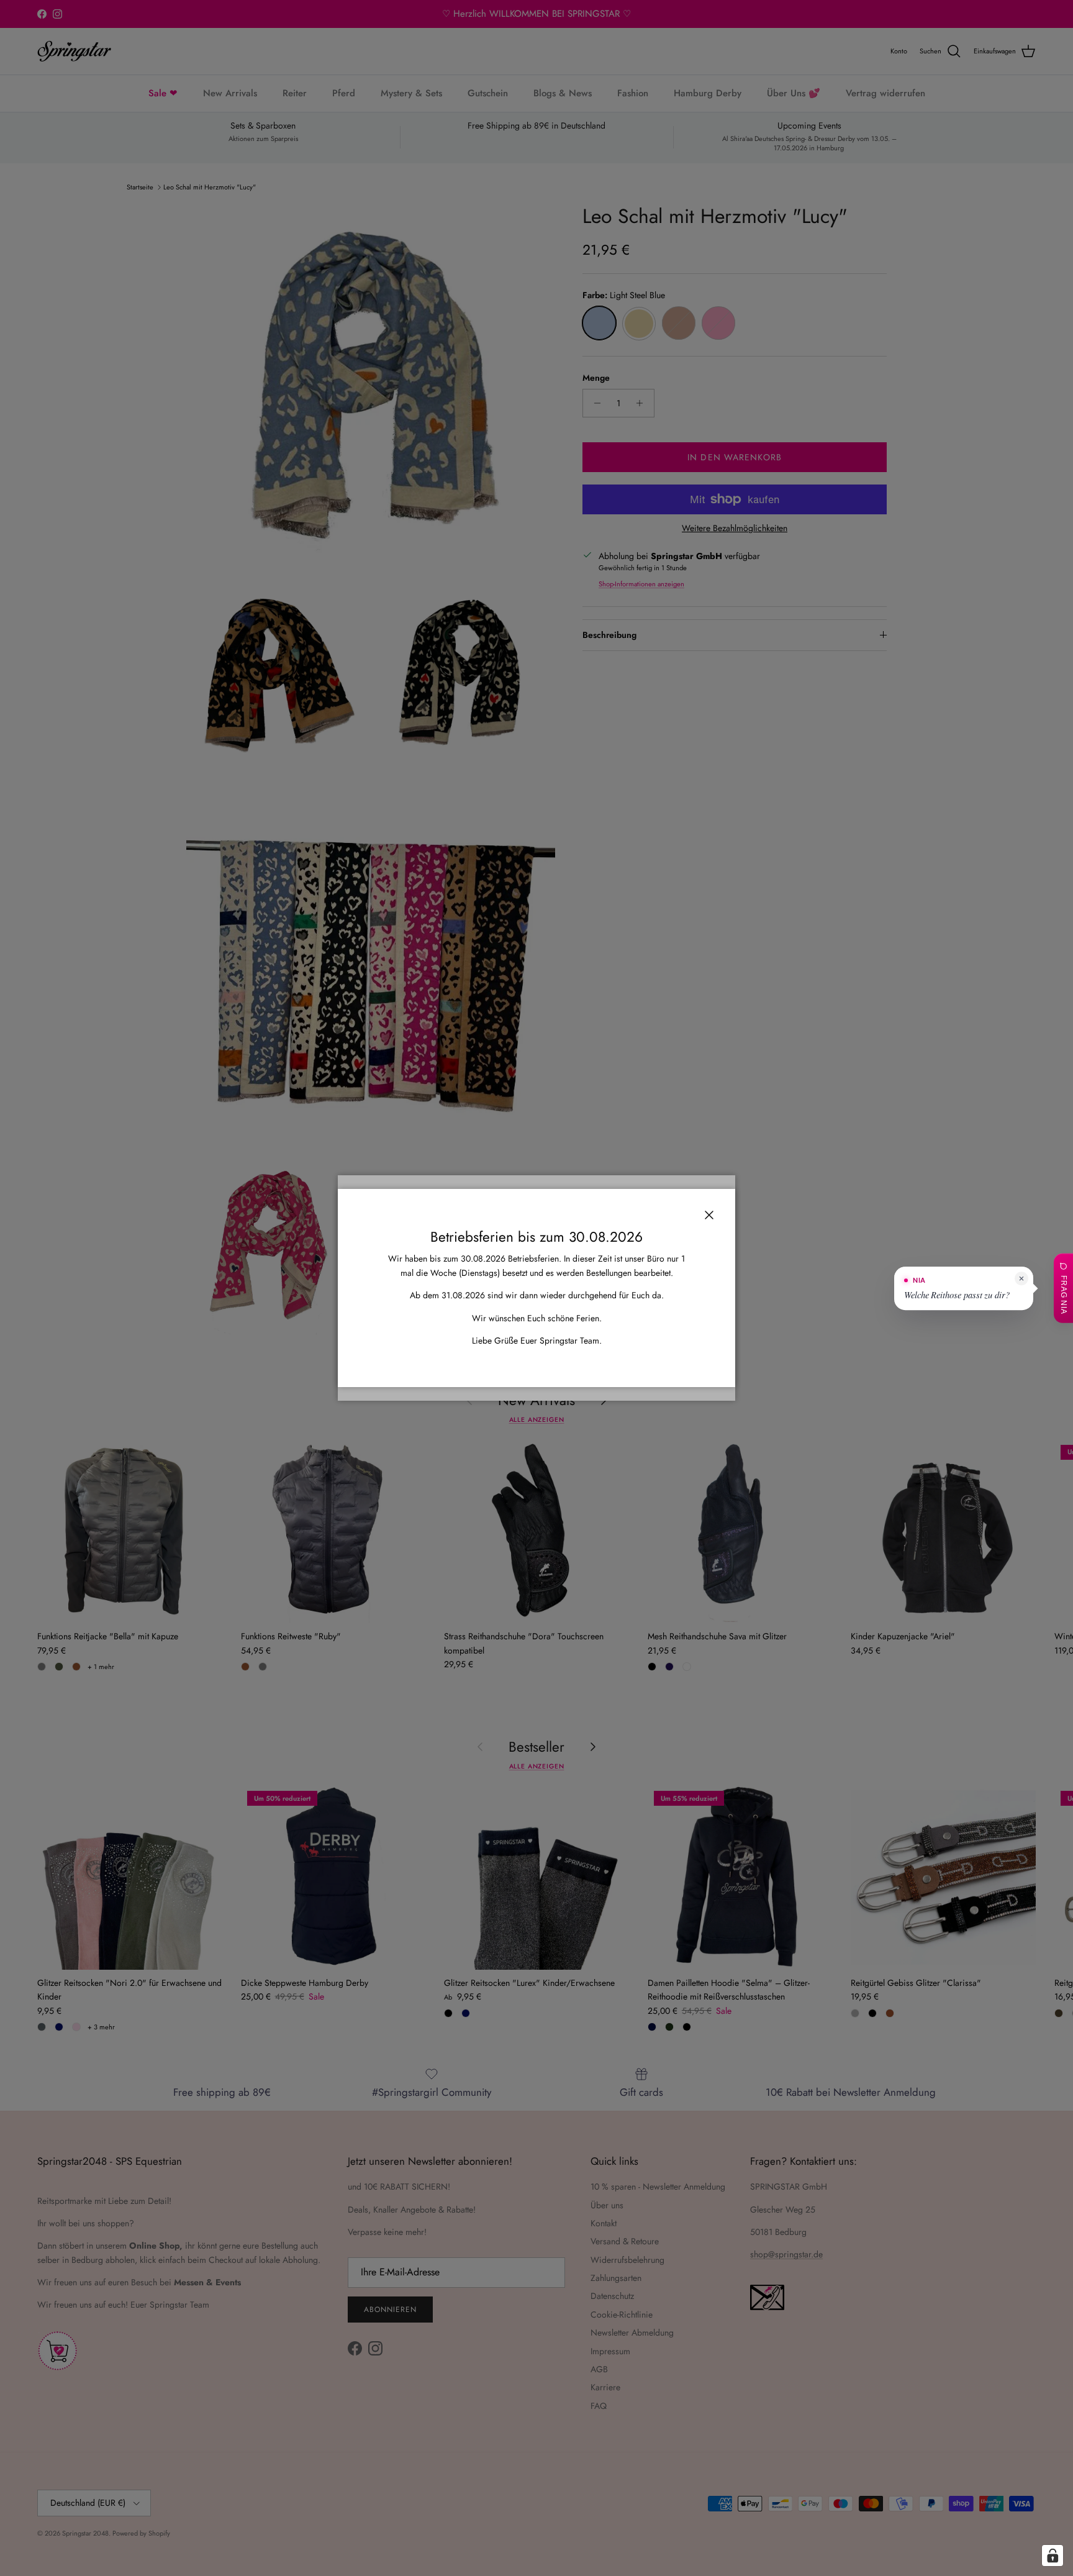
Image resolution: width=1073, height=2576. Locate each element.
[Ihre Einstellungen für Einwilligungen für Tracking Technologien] (1053, 2556)
